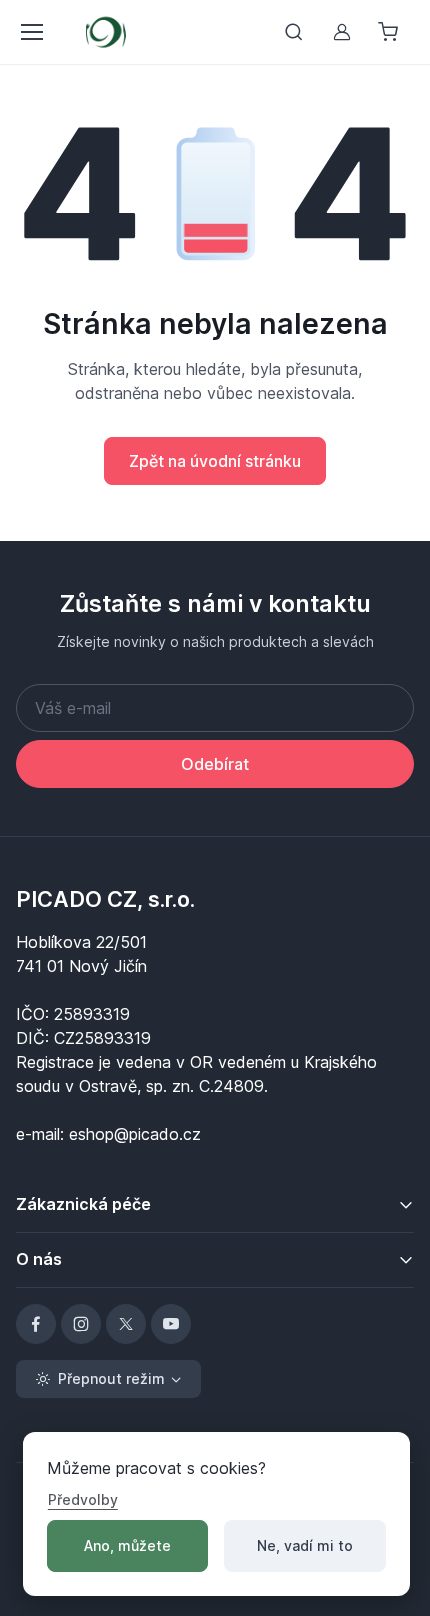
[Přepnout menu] (31, 32)
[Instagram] (81, 1324)
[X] (126, 1324)
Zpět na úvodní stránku (215, 461)
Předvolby (83, 1499)
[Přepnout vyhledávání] (294, 32)
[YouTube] (171, 1324)
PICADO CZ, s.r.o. (105, 899)
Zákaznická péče (83, 1204)
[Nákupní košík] (390, 32)
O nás (39, 1259)
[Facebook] (36, 1324)
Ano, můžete (127, 1545)
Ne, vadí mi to (305, 1545)
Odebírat (215, 764)
